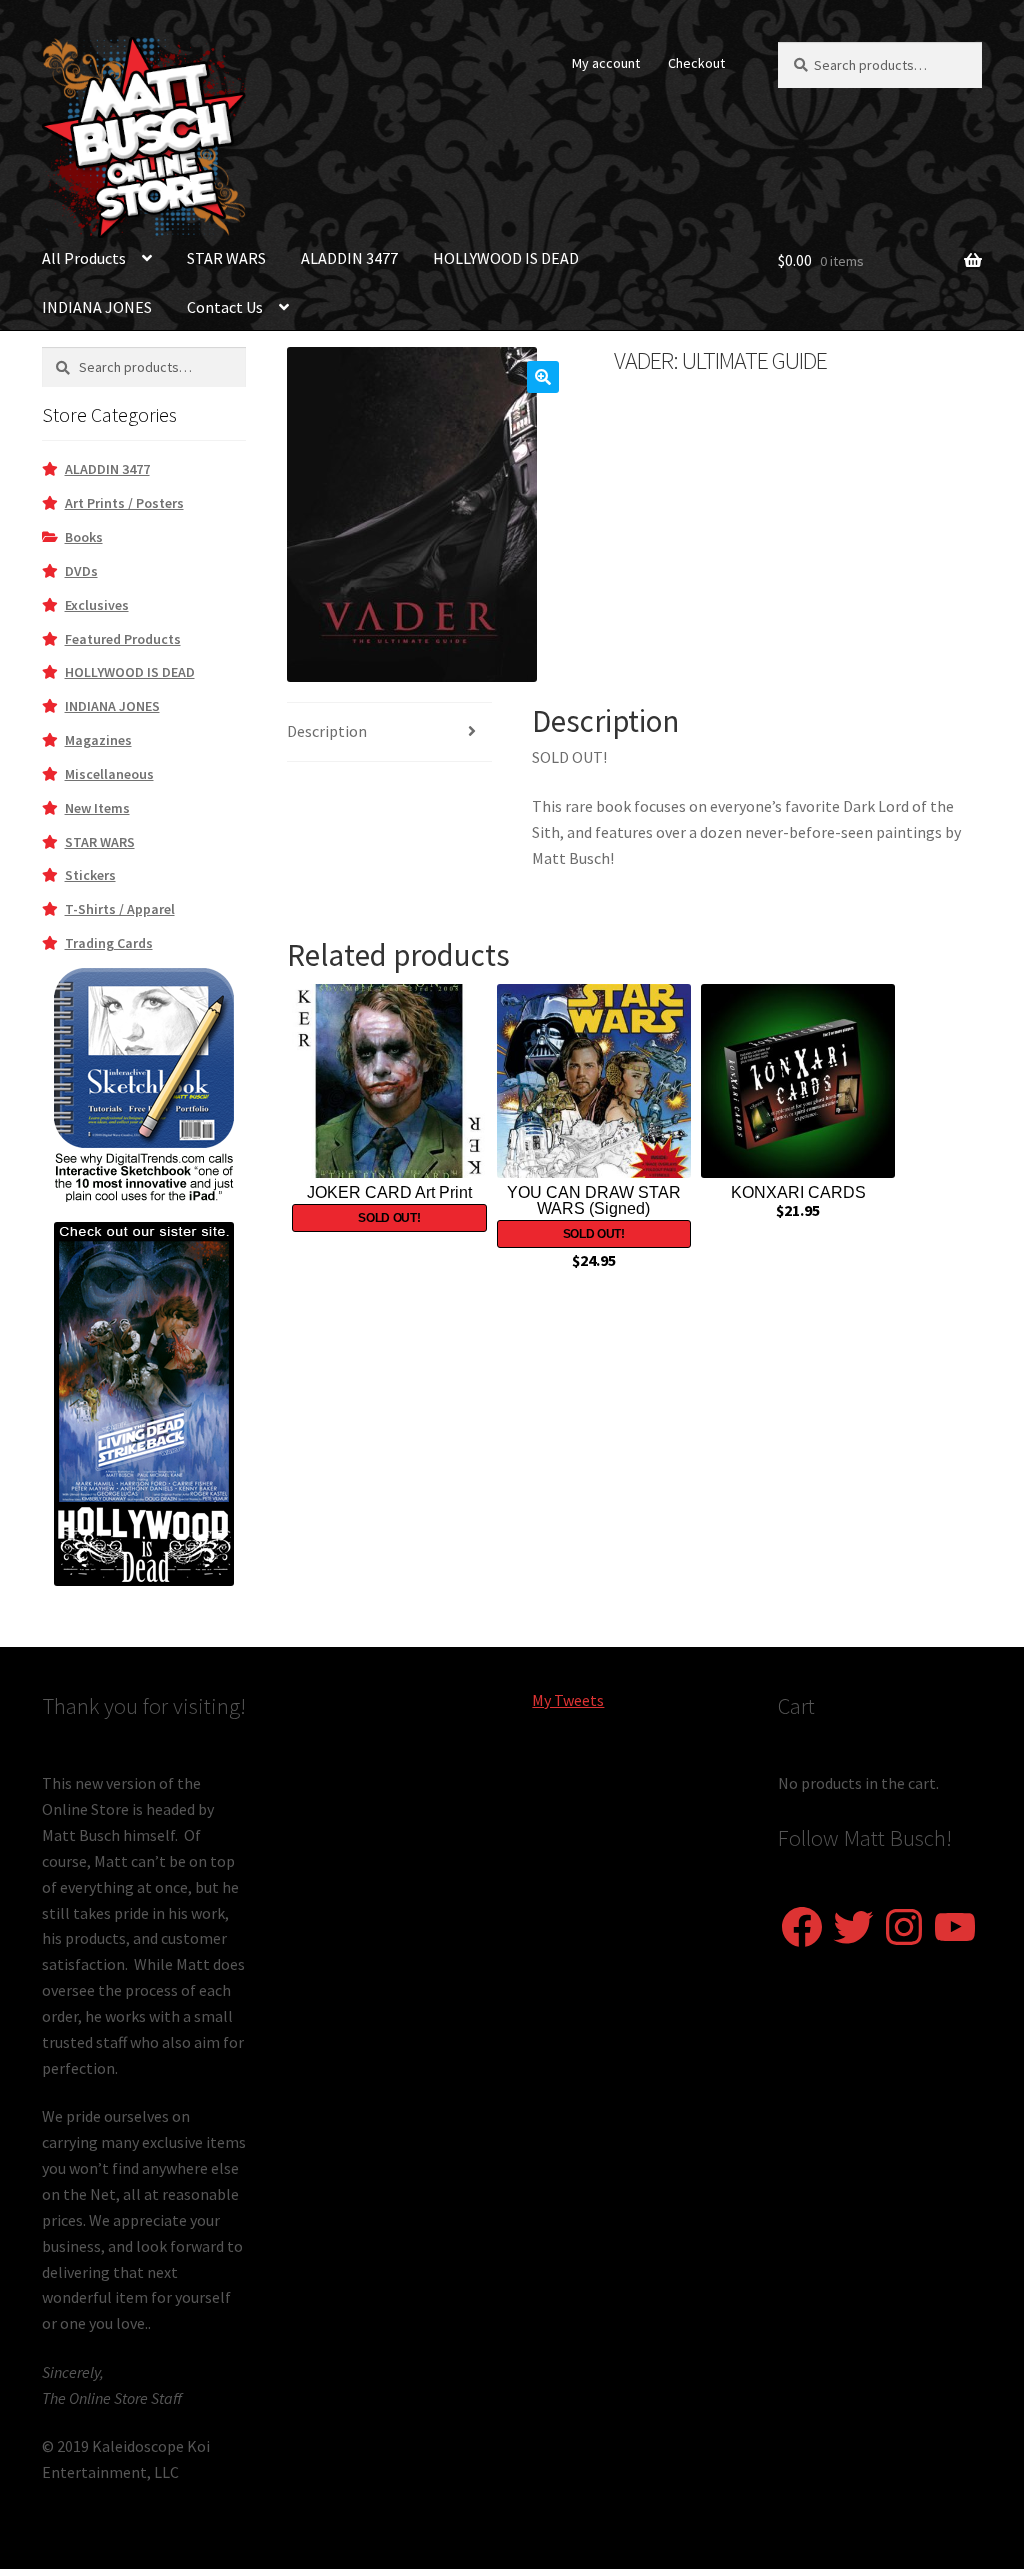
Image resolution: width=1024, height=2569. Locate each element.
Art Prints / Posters (124, 503)
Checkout (696, 63)
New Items (97, 808)
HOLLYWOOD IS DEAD (506, 258)
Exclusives (97, 605)
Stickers (90, 875)
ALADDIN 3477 (349, 258)
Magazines (98, 740)
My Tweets (568, 1700)
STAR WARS (226, 258)
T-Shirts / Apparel (120, 909)
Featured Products (123, 639)
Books (84, 537)
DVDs (81, 571)
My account (606, 63)
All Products (84, 258)
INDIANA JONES (97, 307)
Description (327, 731)
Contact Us (225, 307)
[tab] (389, 732)
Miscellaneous (109, 774)
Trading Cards (109, 943)
